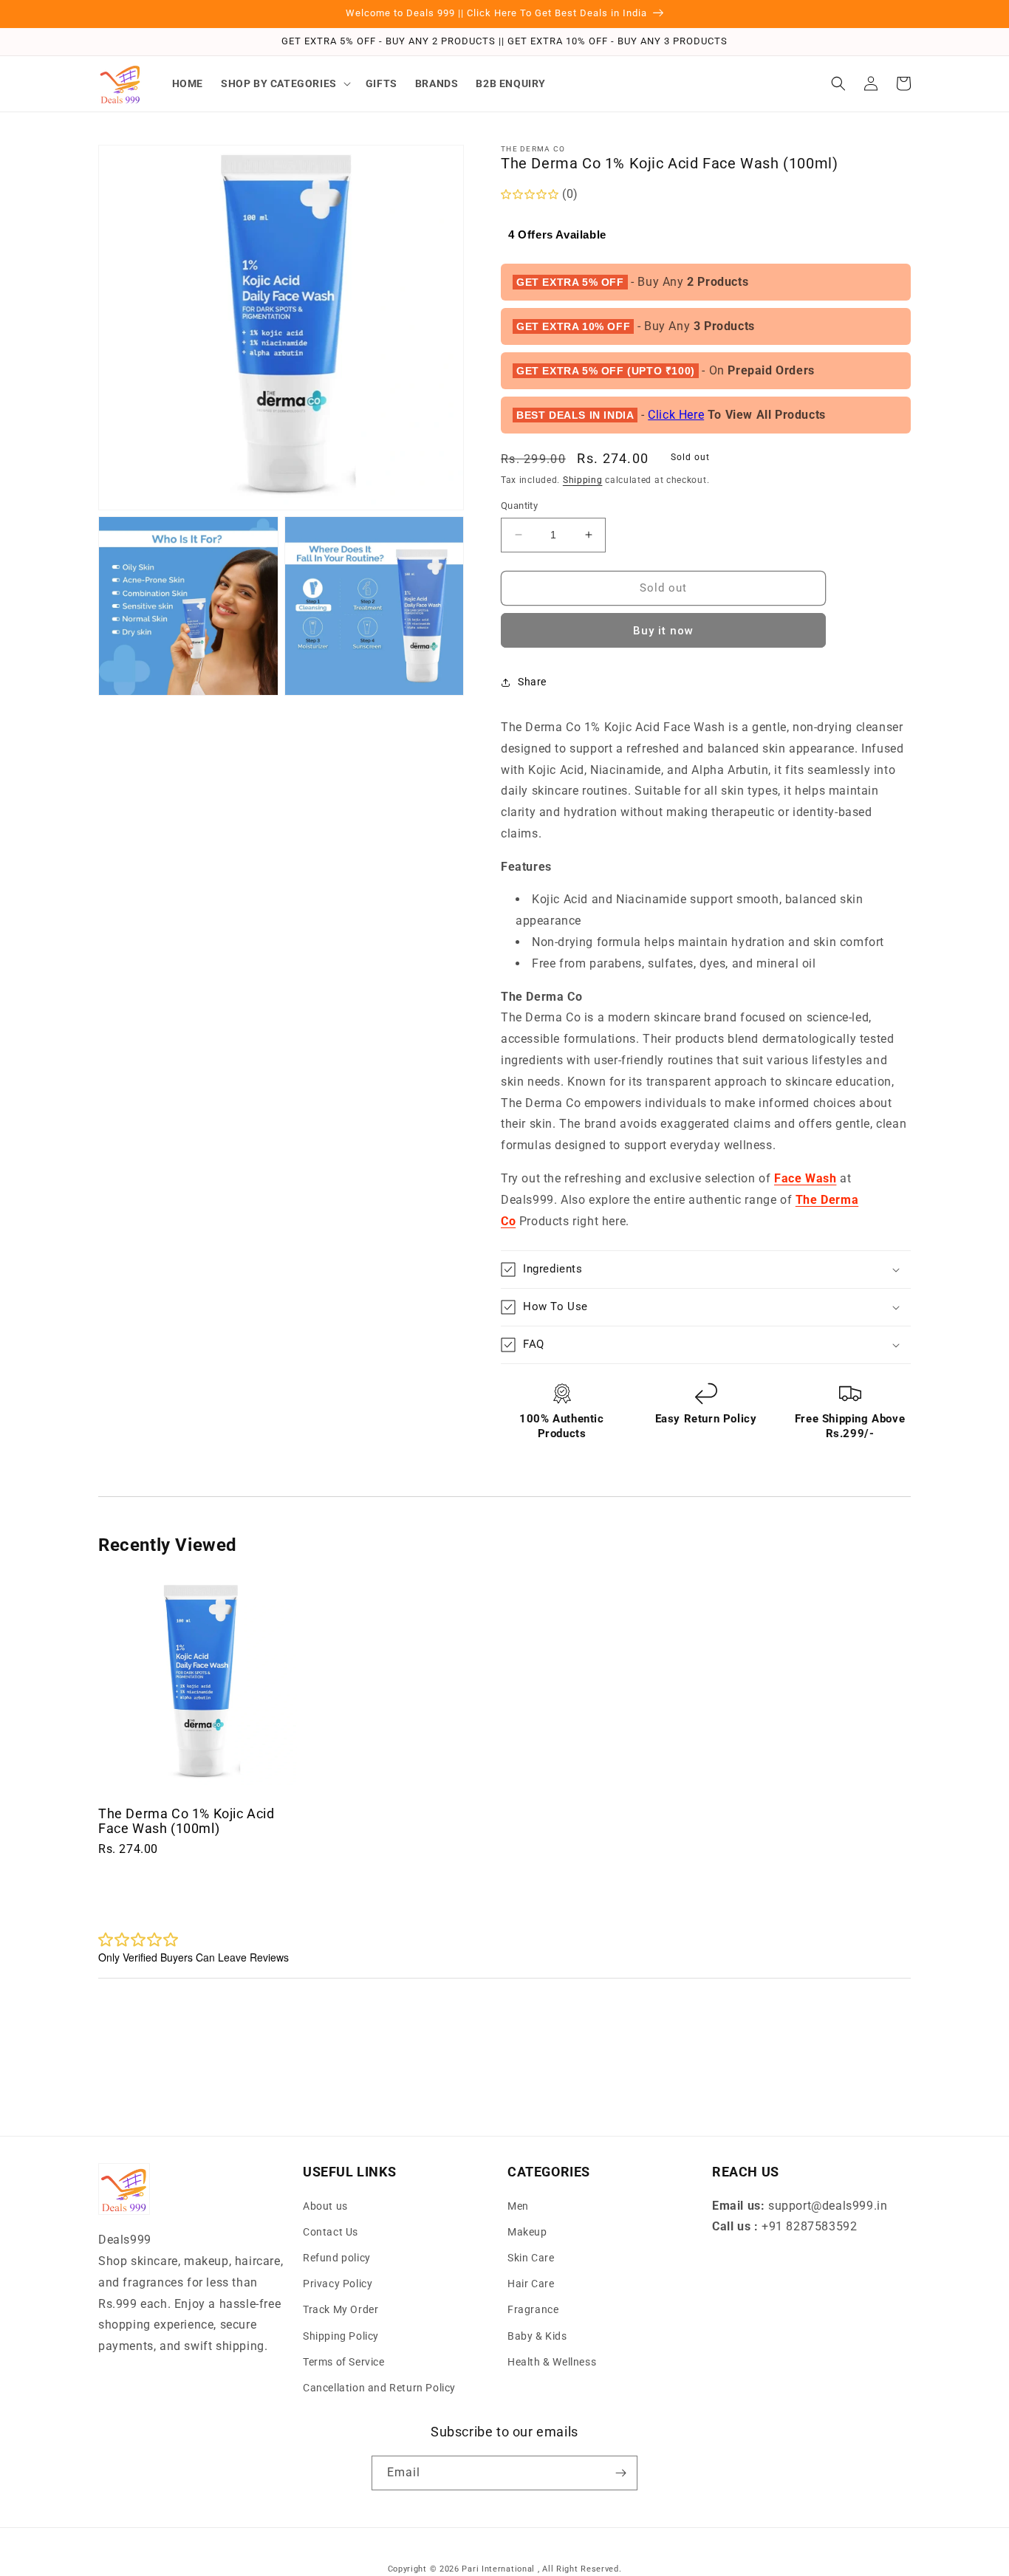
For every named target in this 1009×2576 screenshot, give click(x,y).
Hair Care (531, 2284)
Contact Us (331, 2232)
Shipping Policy (341, 2336)
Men (518, 2206)
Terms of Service (344, 2362)
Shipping (583, 480)
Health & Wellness (552, 2362)
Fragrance (533, 2309)
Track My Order (341, 2309)
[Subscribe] (620, 2473)
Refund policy (337, 2258)
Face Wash (805, 1178)
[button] (284, 83)
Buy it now (663, 631)
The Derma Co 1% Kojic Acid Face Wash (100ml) (187, 1821)
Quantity (519, 506)
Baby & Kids (537, 2336)
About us (325, 2206)
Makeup (527, 2232)
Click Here (676, 415)
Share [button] (532, 682)
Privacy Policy (338, 2284)
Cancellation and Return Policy (379, 2388)
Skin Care (531, 2258)
